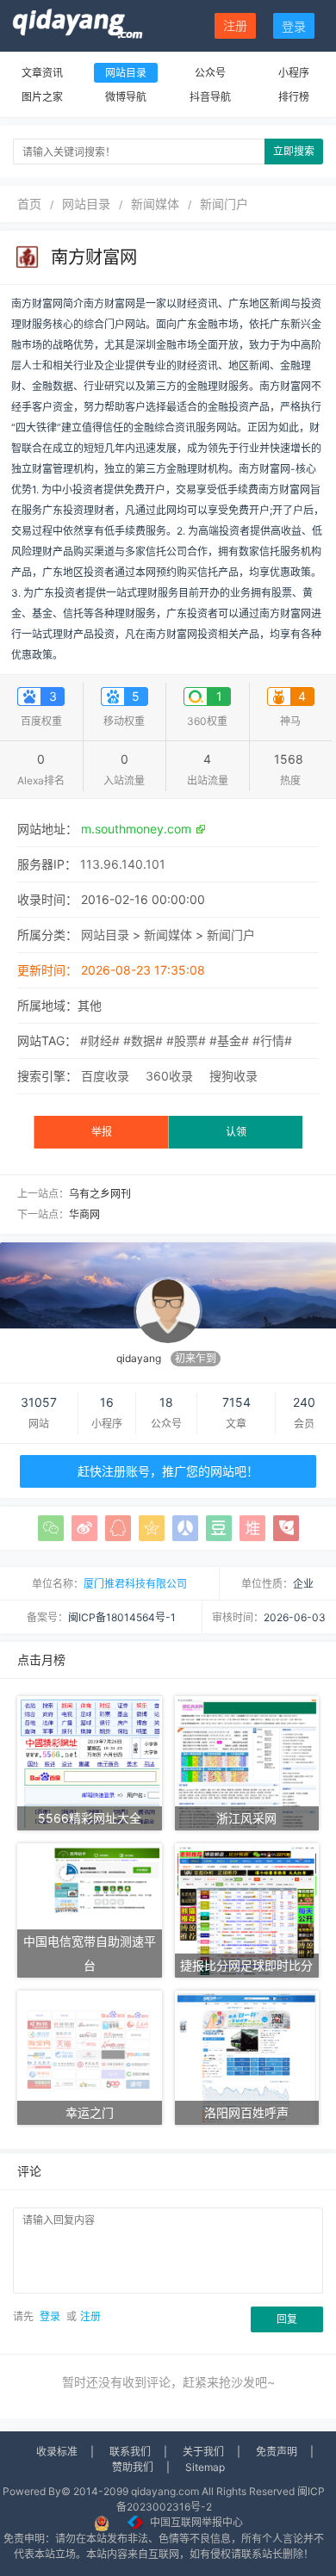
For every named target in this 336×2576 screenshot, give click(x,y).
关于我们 (203, 2452)
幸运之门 (90, 2112)
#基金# (229, 1040)
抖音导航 (210, 97)
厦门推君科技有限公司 (135, 1584)
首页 (29, 204)
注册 (235, 25)
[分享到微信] (51, 1528)
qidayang (139, 1358)
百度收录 (105, 1076)
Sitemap (205, 2467)
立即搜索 (294, 151)
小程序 (294, 73)
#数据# (143, 1040)
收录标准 (57, 2452)
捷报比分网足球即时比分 (246, 1965)
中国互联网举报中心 (196, 2522)
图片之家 (42, 97)
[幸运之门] (90, 2056)
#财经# (100, 1040)
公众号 (210, 73)
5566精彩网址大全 (90, 1818)
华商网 (84, 1214)
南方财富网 (94, 257)
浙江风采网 (246, 1818)
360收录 (169, 1076)
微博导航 (126, 97)
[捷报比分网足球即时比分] (247, 1909)
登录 (294, 26)
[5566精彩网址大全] (90, 1762)
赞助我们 (133, 2467)
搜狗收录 (233, 1076)
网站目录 (126, 73)
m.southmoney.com (136, 829)
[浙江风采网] (247, 1762)
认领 (236, 1132)
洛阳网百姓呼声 (246, 2112)
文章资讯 (42, 73)
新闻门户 (224, 204)
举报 (102, 1132)
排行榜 (294, 97)
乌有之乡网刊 (100, 1194)
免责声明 (277, 2452)
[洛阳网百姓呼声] (247, 2056)
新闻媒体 (155, 204)
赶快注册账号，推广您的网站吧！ (168, 1471)
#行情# (272, 1040)
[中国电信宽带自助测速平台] (90, 1909)
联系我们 (130, 2452)
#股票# (186, 1040)
